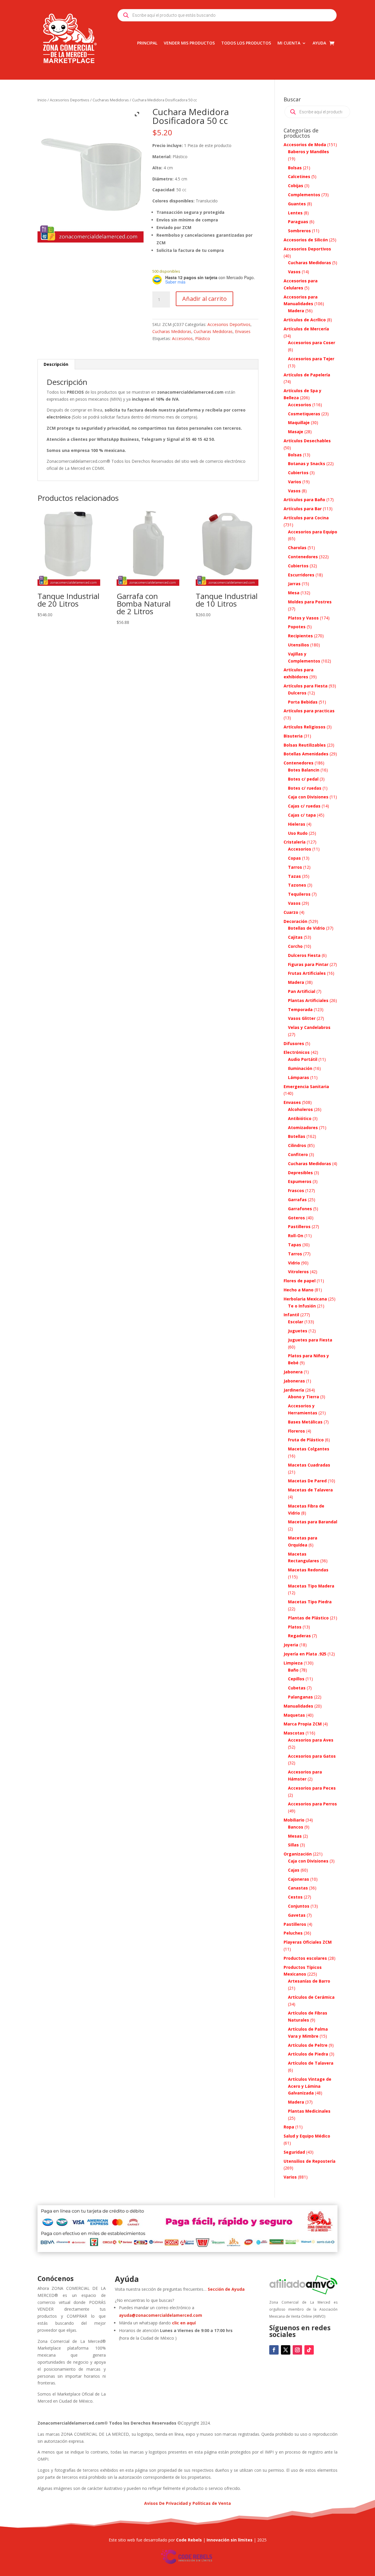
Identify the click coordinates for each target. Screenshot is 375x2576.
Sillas (293, 1845)
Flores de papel (300, 1281)
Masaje (296, 432)
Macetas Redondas (308, 1570)
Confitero (298, 1154)
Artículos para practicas (309, 711)
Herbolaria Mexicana (305, 1299)
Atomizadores (303, 1127)
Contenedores (303, 557)
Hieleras (297, 824)
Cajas (294, 1870)
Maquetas (294, 1715)
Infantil (291, 1315)
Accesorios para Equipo (313, 532)
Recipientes (300, 636)
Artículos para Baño (304, 500)
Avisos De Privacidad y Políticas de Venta (187, 2503)
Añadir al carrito (204, 299)
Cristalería (295, 842)
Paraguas (298, 222)
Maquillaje (299, 422)
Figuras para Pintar (308, 964)
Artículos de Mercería (306, 329)
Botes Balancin (304, 770)
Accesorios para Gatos (312, 1756)
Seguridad (294, 2152)
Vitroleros (298, 1272)
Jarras (294, 584)
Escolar (296, 1322)
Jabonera (293, 1372)
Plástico (203, 338)
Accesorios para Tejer (311, 359)
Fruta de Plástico (306, 1440)
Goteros (296, 1218)
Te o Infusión (302, 1306)
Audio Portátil (303, 1059)
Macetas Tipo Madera (311, 1586)
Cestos (295, 1897)
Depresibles (300, 1173)
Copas (294, 858)
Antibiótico (300, 1118)
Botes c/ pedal (303, 779)
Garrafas (297, 1200)
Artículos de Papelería (307, 375)
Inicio (42, 100)
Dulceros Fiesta (304, 955)
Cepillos (296, 1679)
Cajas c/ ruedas (304, 806)
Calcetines (299, 176)
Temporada (300, 1009)
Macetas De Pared (307, 1481)
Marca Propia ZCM (303, 1724)
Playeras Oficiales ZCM (308, 1942)
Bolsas (295, 168)
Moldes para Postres (310, 602)
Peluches (293, 1933)
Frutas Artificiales (307, 973)
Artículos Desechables (307, 441)
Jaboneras (294, 1381)
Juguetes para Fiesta (310, 1340)
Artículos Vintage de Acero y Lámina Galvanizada (310, 2086)
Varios (295, 482)
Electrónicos (297, 1052)
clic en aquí (184, 2323)
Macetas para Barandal (313, 1522)
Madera (296, 311)
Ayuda (319, 43)
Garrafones (300, 1209)
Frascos (296, 1190)
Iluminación (300, 1068)
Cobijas (296, 186)
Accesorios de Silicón (306, 240)
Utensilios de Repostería (310, 2161)
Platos (295, 1627)
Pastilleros (299, 1226)
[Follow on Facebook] (274, 2350)
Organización (298, 1854)
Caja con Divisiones (308, 797)
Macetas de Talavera (310, 1490)
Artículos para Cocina (306, 518)
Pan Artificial (302, 991)
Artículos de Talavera (311, 2063)
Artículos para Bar (303, 509)
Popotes (297, 627)
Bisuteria (293, 736)
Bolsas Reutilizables (305, 745)
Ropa (289, 2127)
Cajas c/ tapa (302, 815)
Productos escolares (305, 1958)
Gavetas (297, 1915)
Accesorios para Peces (312, 1788)
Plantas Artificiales (308, 1000)
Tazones (297, 885)
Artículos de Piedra (308, 2054)
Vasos (294, 272)
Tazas (294, 876)
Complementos (304, 195)
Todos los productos (246, 43)
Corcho (295, 946)
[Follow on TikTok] (309, 2350)
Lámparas (299, 1077)
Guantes (297, 204)
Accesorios (182, 338)
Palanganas (300, 1697)
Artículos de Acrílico (305, 320)
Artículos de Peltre (308, 2045)
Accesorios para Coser (312, 343)
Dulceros (297, 693)
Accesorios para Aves (311, 1740)
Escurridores (301, 575)
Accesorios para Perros (312, 1804)
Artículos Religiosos (305, 727)
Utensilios (299, 645)
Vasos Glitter (302, 1018)
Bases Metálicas (305, 1422)
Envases (243, 331)
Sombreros (299, 231)
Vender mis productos (189, 43)
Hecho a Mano (299, 1290)
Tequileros (299, 894)
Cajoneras (299, 1879)
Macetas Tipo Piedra (310, 1602)
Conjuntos (299, 1906)
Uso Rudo (298, 833)
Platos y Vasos (303, 618)
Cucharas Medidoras (111, 100)
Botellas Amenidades (306, 754)
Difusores (294, 1043)
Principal (147, 43)
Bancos (296, 1827)
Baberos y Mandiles (308, 152)
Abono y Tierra (304, 1397)
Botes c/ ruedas (305, 788)
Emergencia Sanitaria (306, 1086)
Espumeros (300, 1181)
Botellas (297, 1136)
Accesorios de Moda (305, 145)
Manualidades (298, 1706)
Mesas (295, 1836)
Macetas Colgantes (309, 1449)
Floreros (296, 1431)
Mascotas (294, 1733)
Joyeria (291, 1645)
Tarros (295, 867)
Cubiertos (298, 473)
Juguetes (298, 1331)
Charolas (297, 548)
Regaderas (299, 1636)
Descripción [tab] (56, 364)
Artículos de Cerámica (311, 1997)
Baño (293, 1670)
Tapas (295, 1245)
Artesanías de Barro (309, 1981)
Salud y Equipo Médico (307, 2136)
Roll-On (296, 1236)
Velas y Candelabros (309, 1027)
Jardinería (294, 1390)
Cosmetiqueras (304, 414)
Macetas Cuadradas (309, 1465)
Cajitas (295, 937)
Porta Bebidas (303, 702)
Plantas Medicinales (309, 2111)
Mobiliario (294, 1820)
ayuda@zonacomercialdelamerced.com (161, 2315)
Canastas (298, 1888)
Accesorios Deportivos (70, 100)
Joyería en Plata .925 (305, 1654)
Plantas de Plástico (308, 1618)
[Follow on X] (286, 2350)
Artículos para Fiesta (306, 686)
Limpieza (293, 1663)
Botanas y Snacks (307, 464)
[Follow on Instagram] (297, 2350)
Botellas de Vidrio (306, 928)
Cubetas (297, 1688)
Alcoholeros (300, 1109)
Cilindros (297, 1145)
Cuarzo (291, 912)
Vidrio (294, 1263)
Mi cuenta (289, 43)
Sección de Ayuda (226, 2289)
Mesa (294, 593)
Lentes (295, 213)
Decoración (295, 921)
